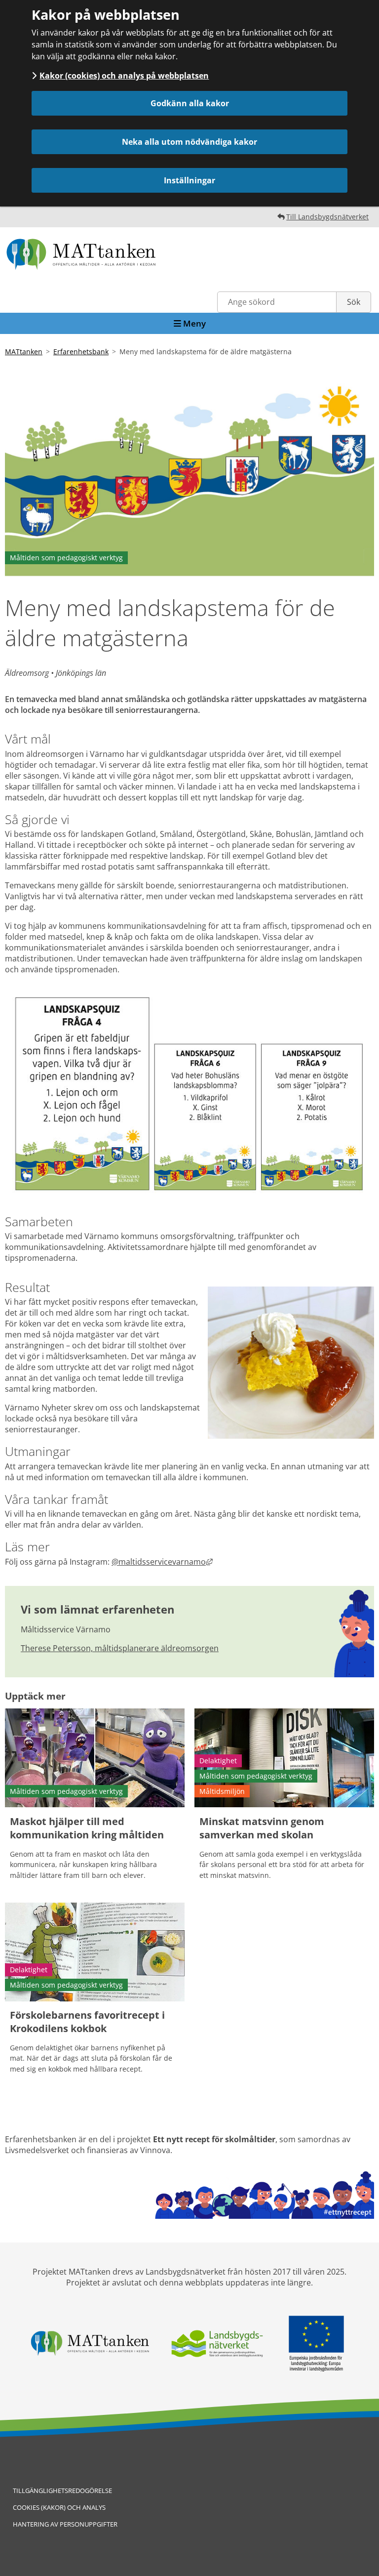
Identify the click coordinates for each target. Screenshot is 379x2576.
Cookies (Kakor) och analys (59, 2507)
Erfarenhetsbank (81, 352)
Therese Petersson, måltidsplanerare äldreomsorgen (120, 1648)
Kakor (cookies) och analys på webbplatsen (124, 76)
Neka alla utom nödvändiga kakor (189, 142)
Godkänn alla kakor (190, 103)
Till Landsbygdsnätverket (327, 217)
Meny (193, 323)
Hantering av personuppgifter (65, 2524)
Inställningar (189, 180)
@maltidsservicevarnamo (162, 1562)
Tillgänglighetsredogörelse (62, 2491)
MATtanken (24, 352)
